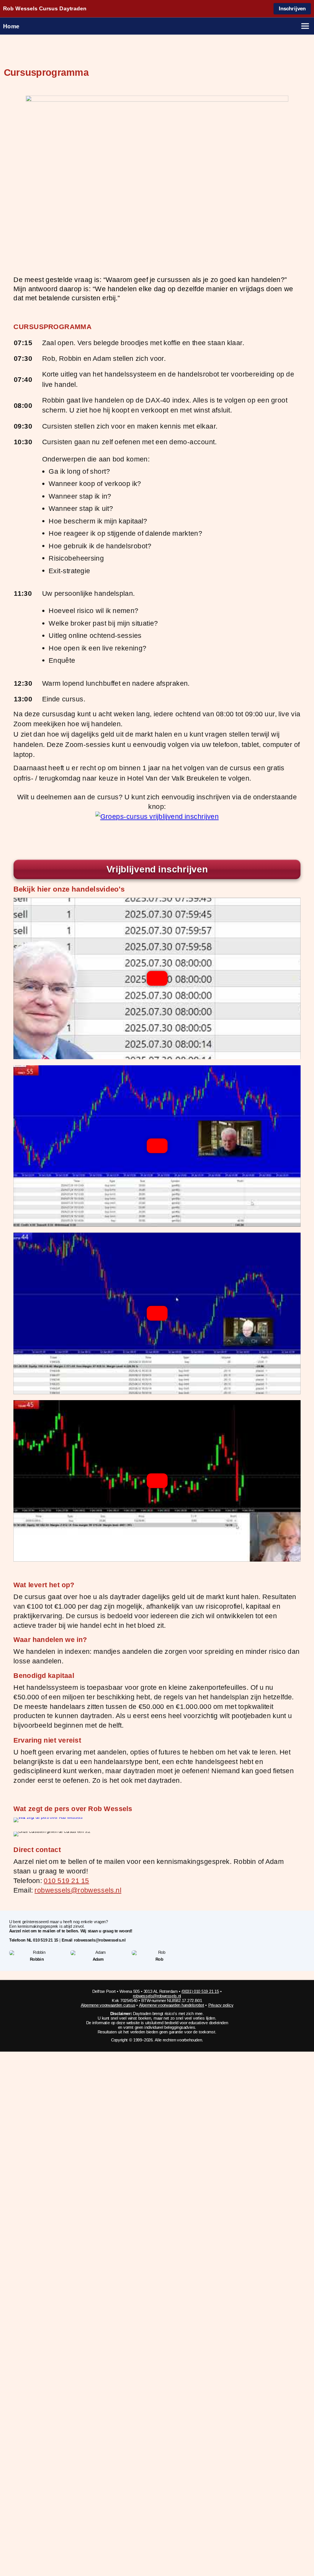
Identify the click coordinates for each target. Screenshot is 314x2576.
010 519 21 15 (66, 1881)
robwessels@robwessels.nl (78, 1890)
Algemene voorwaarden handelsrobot (172, 2005)
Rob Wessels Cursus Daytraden (45, 9)
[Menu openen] (305, 26)
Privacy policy (221, 2005)
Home (11, 26)
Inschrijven (292, 9)
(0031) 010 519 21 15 (200, 1991)
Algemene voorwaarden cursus (108, 2005)
